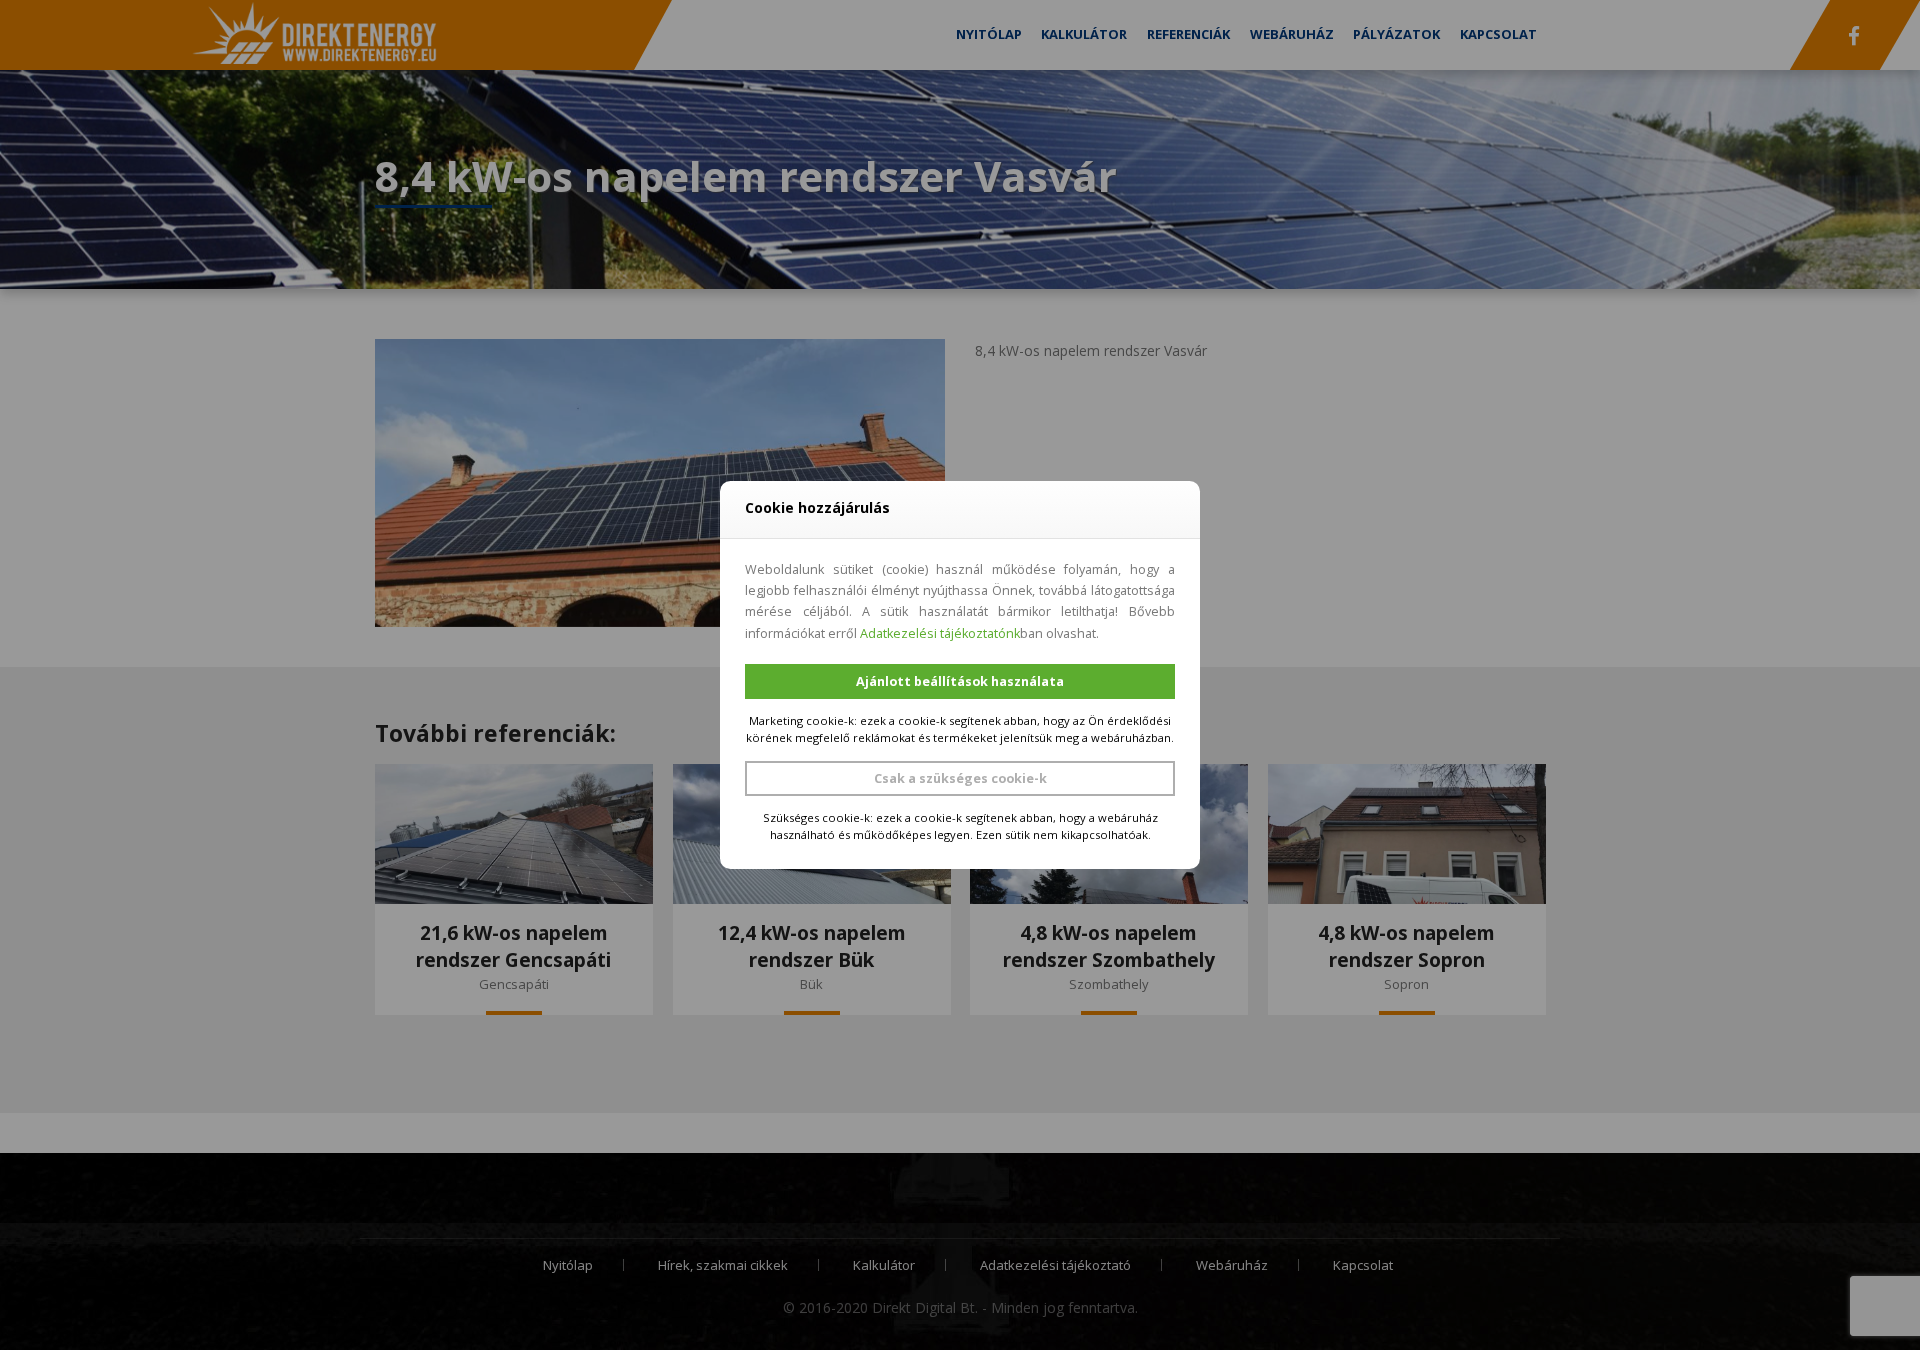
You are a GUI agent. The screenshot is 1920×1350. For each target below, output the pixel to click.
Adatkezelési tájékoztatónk (940, 633)
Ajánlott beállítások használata (960, 681)
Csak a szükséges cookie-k (960, 778)
